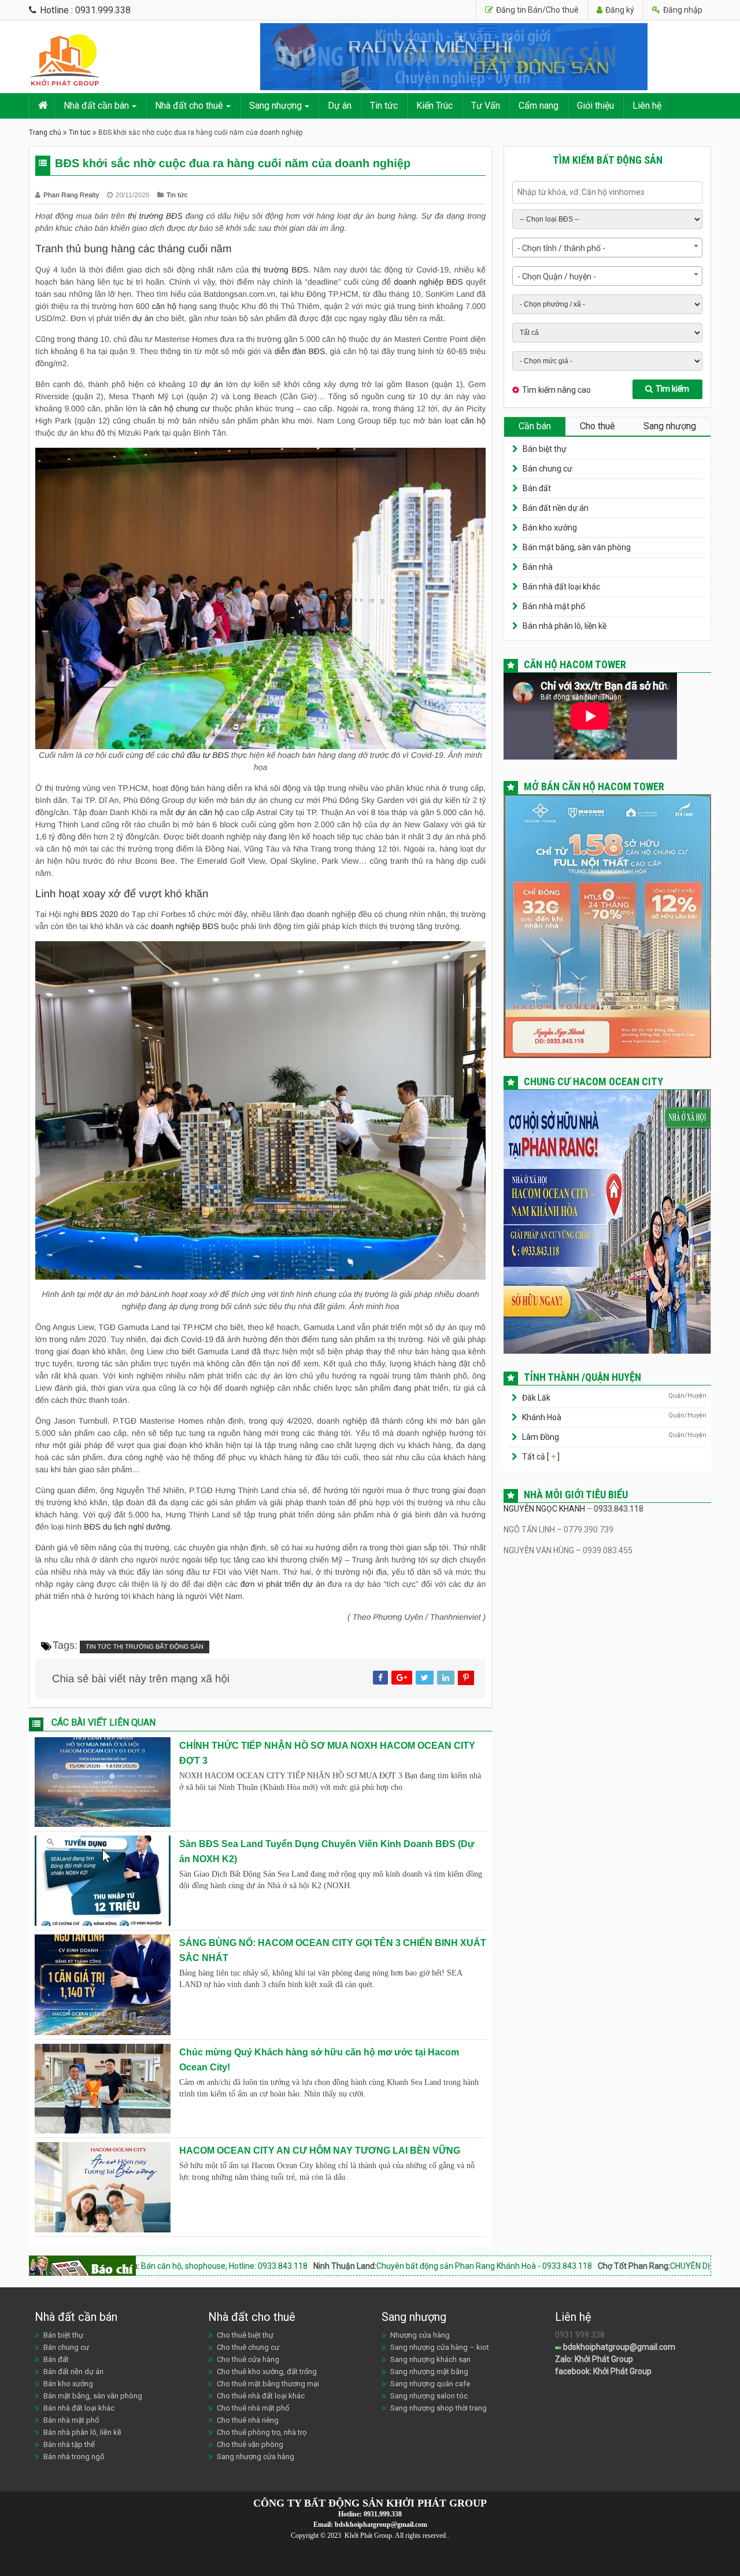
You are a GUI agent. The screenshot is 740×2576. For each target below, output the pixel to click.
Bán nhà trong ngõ (74, 2457)
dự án (143, 318)
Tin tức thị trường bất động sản (145, 1647)
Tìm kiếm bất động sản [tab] (608, 160)
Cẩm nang (539, 106)
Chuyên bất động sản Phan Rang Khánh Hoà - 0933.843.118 (356, 2266)
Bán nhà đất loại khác (561, 587)
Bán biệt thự (545, 449)
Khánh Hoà (542, 1417)
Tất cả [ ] (540, 1457)
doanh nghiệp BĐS (428, 282)
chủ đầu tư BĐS (200, 755)
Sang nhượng (275, 106)
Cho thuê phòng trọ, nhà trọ (262, 2432)
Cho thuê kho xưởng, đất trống (267, 2372)
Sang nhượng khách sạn (430, 2359)
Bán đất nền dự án (556, 508)
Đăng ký (619, 10)
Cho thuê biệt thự (245, 2335)
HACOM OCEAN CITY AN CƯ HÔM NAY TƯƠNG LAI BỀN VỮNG (320, 2151)
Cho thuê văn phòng (250, 2444)
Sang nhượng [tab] (670, 426)
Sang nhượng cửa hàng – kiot (440, 2347)
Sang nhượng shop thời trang (439, 2408)
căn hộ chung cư (179, 408)
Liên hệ (647, 106)
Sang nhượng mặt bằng (429, 2372)
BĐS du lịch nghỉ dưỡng (127, 1527)
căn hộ (164, 306)
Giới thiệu (595, 106)
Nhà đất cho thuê (189, 106)
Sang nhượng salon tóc (429, 2396)
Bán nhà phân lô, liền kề (565, 626)
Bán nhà (538, 567)
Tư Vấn (486, 106)
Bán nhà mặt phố (554, 606)
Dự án (340, 106)
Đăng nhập (682, 10)
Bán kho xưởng (550, 528)
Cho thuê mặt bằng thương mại (268, 2384)
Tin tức (384, 106)
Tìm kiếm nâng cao (556, 390)
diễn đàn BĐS (300, 351)
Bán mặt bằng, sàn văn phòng (577, 547)
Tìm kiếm (672, 389)
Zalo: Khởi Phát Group (594, 2359)
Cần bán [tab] (535, 426)
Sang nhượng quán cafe (430, 2384)
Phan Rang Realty (72, 195)
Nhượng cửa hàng (420, 2335)
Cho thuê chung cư (248, 2347)
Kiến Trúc (434, 106)
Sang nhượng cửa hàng (256, 2457)
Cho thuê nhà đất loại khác (261, 2396)
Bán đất (537, 488)
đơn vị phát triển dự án (283, 1584)
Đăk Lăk (536, 1398)
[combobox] (607, 248)
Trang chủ (45, 132)
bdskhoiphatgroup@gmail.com (618, 2347)
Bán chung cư (547, 469)
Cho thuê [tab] (597, 426)
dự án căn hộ (200, 812)
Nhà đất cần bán (96, 106)
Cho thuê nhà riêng (248, 2420)
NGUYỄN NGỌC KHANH (544, 1509)
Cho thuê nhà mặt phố (253, 2408)
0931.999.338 (383, 2514)
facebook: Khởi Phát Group (603, 2371)
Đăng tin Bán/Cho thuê (536, 10)
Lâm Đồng (541, 1437)
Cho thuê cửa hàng (248, 2359)
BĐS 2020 (99, 914)
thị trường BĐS (155, 216)
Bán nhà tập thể (69, 2444)
